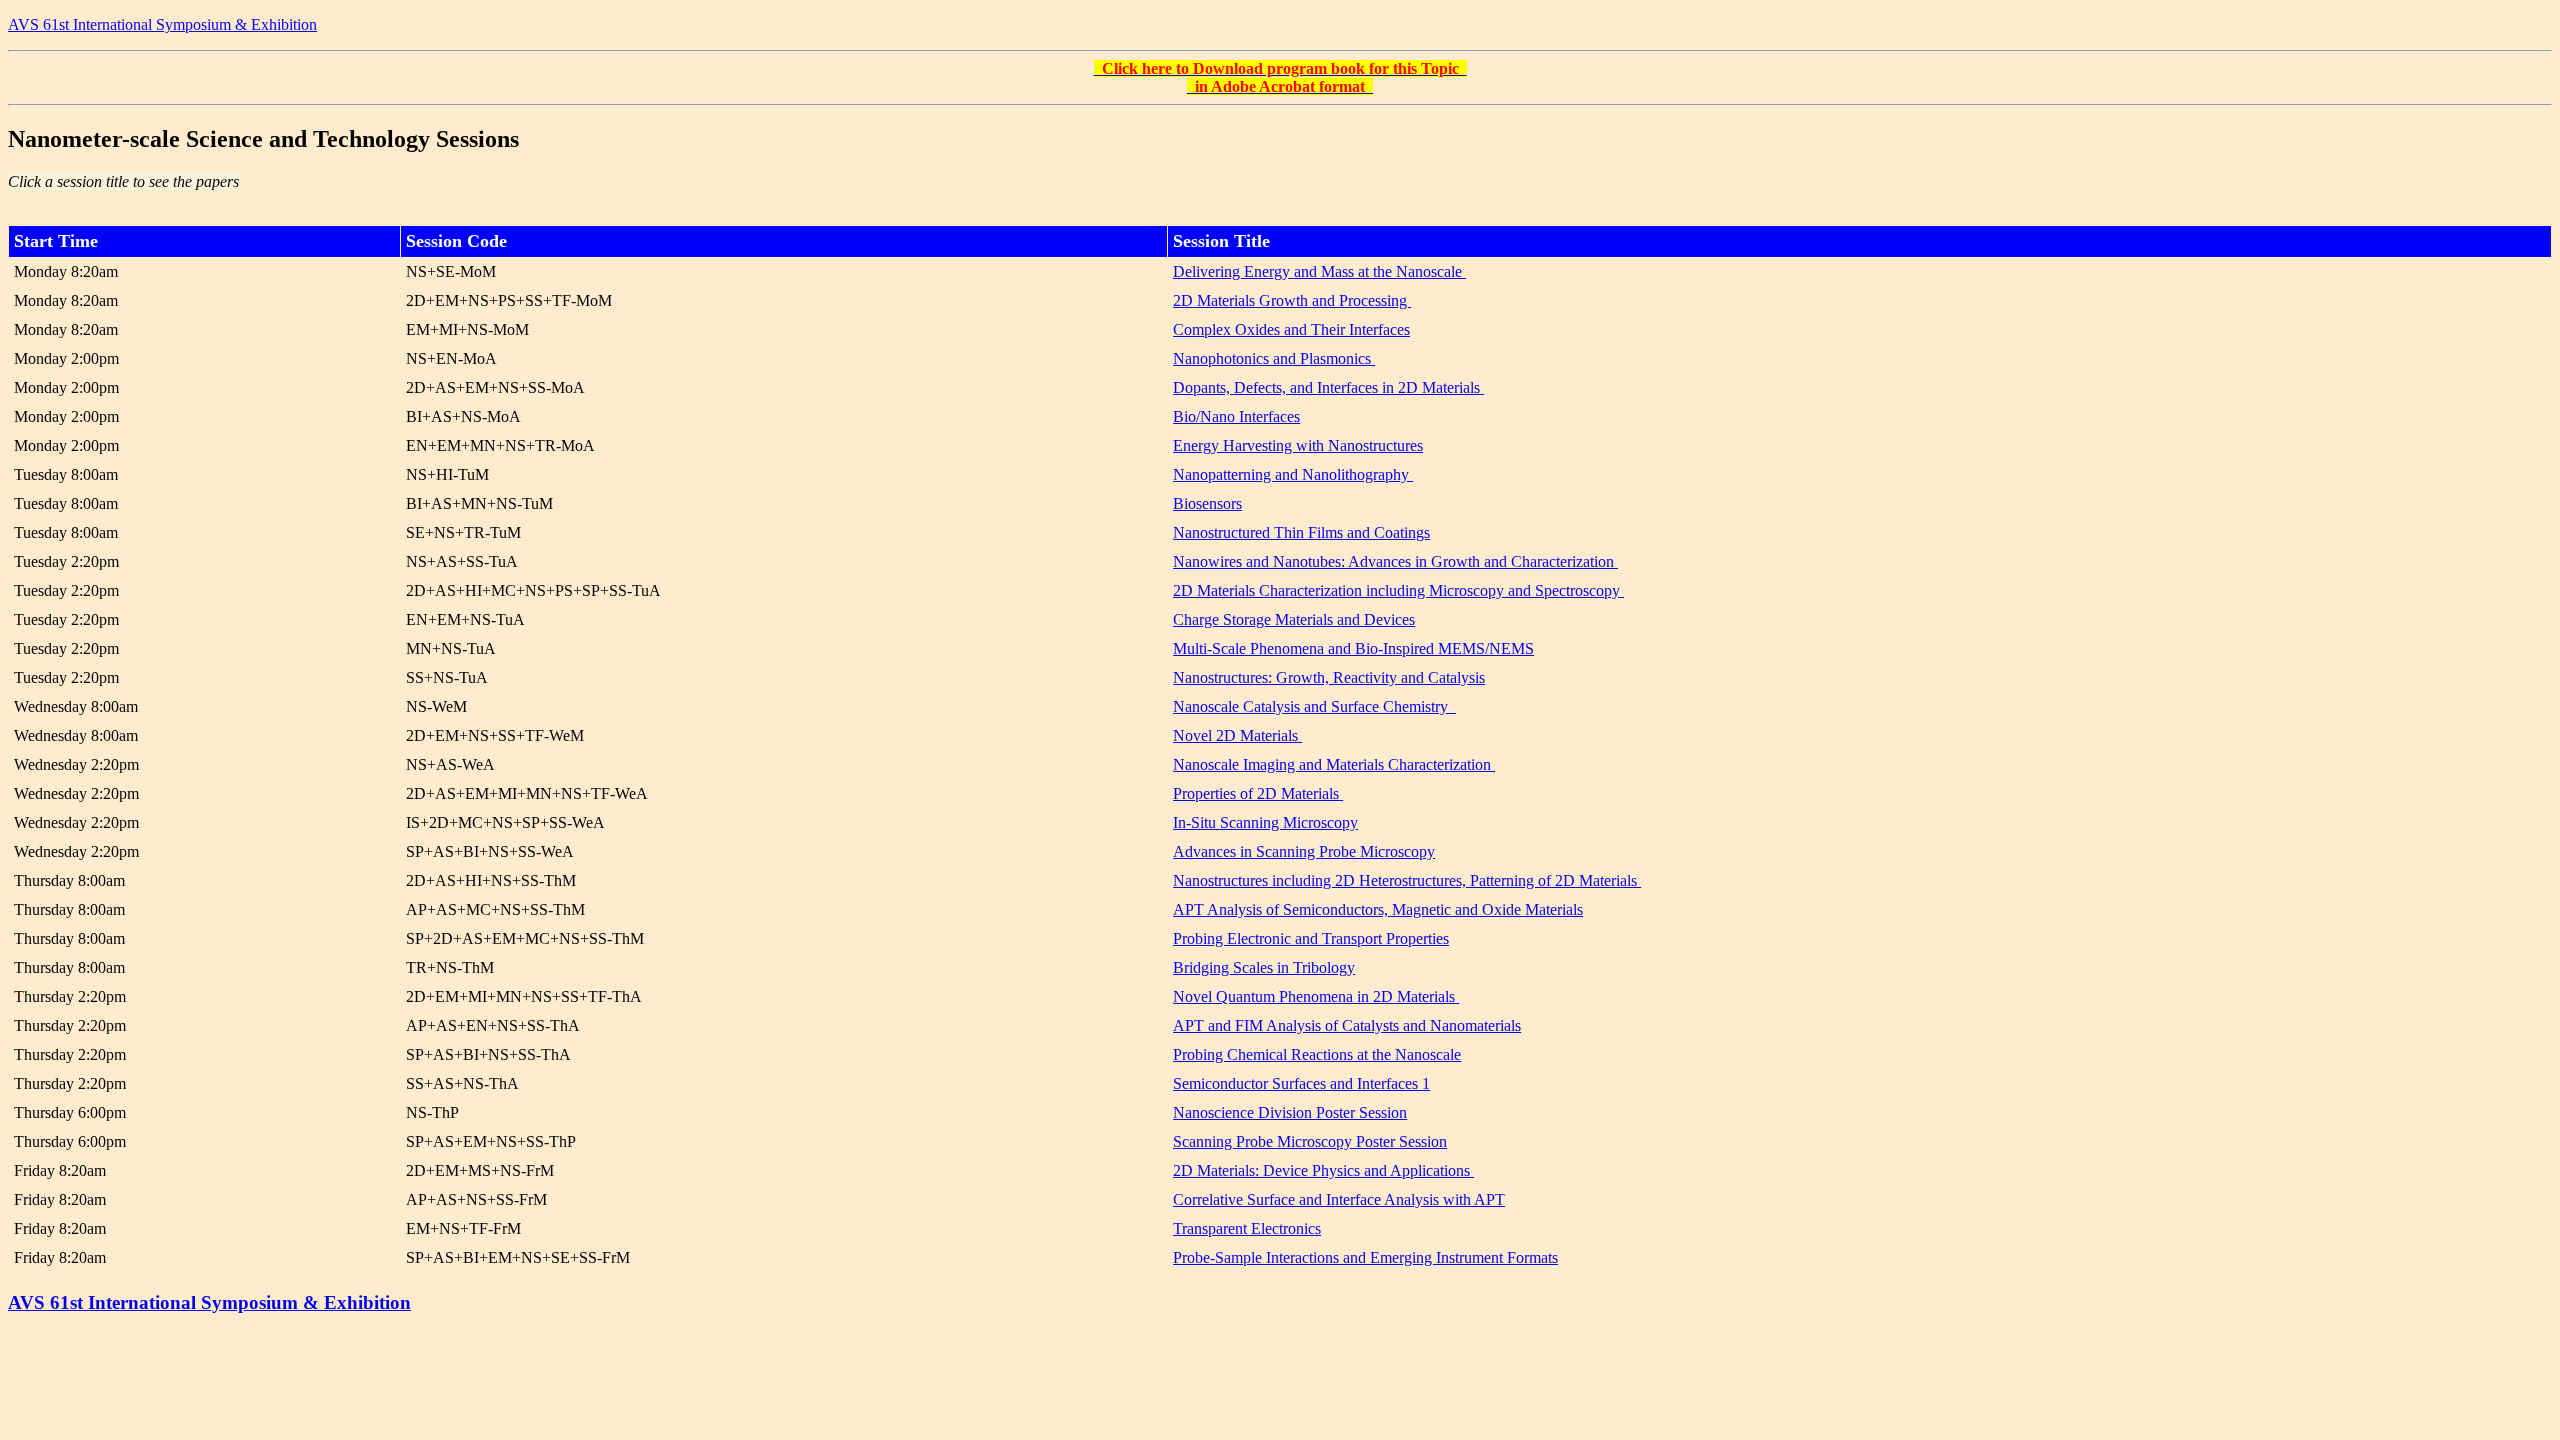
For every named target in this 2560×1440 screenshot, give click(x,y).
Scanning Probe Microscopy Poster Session (1310, 1141)
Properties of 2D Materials (1258, 793)
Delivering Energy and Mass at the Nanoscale (1319, 271)
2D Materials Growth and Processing (1292, 300)
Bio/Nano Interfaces (1236, 416)
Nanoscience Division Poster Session (1290, 1112)
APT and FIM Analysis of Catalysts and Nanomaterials (1347, 1025)
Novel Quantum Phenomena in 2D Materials (1316, 996)
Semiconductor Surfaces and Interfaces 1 (1301, 1083)
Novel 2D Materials (1237, 735)
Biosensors (1207, 503)
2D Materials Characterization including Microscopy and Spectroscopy (1398, 590)
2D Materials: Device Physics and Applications (1323, 1170)
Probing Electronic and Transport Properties (1311, 938)
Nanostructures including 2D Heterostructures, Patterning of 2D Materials (1407, 880)
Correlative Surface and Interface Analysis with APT (1339, 1199)
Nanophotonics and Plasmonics (1274, 358)
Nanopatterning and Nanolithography (1293, 474)
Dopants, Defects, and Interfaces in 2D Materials (1328, 387)
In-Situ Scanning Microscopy (1265, 822)
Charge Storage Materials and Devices (1294, 619)
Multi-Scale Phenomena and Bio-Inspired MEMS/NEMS (1353, 648)
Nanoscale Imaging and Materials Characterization (1334, 764)
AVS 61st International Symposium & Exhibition (162, 24)
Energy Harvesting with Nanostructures (1298, 445)
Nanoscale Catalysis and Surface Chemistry (1314, 706)
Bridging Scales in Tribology (1264, 967)
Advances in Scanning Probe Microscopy (1304, 851)
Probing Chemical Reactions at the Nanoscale (1317, 1054)
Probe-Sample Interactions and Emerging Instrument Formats (1365, 1257)
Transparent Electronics (1247, 1228)
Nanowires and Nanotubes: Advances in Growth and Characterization (1395, 561)
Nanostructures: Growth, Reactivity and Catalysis (1329, 677)
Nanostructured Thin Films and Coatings (1301, 532)
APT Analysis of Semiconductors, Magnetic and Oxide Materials (1378, 909)
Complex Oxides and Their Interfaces (1291, 329)
